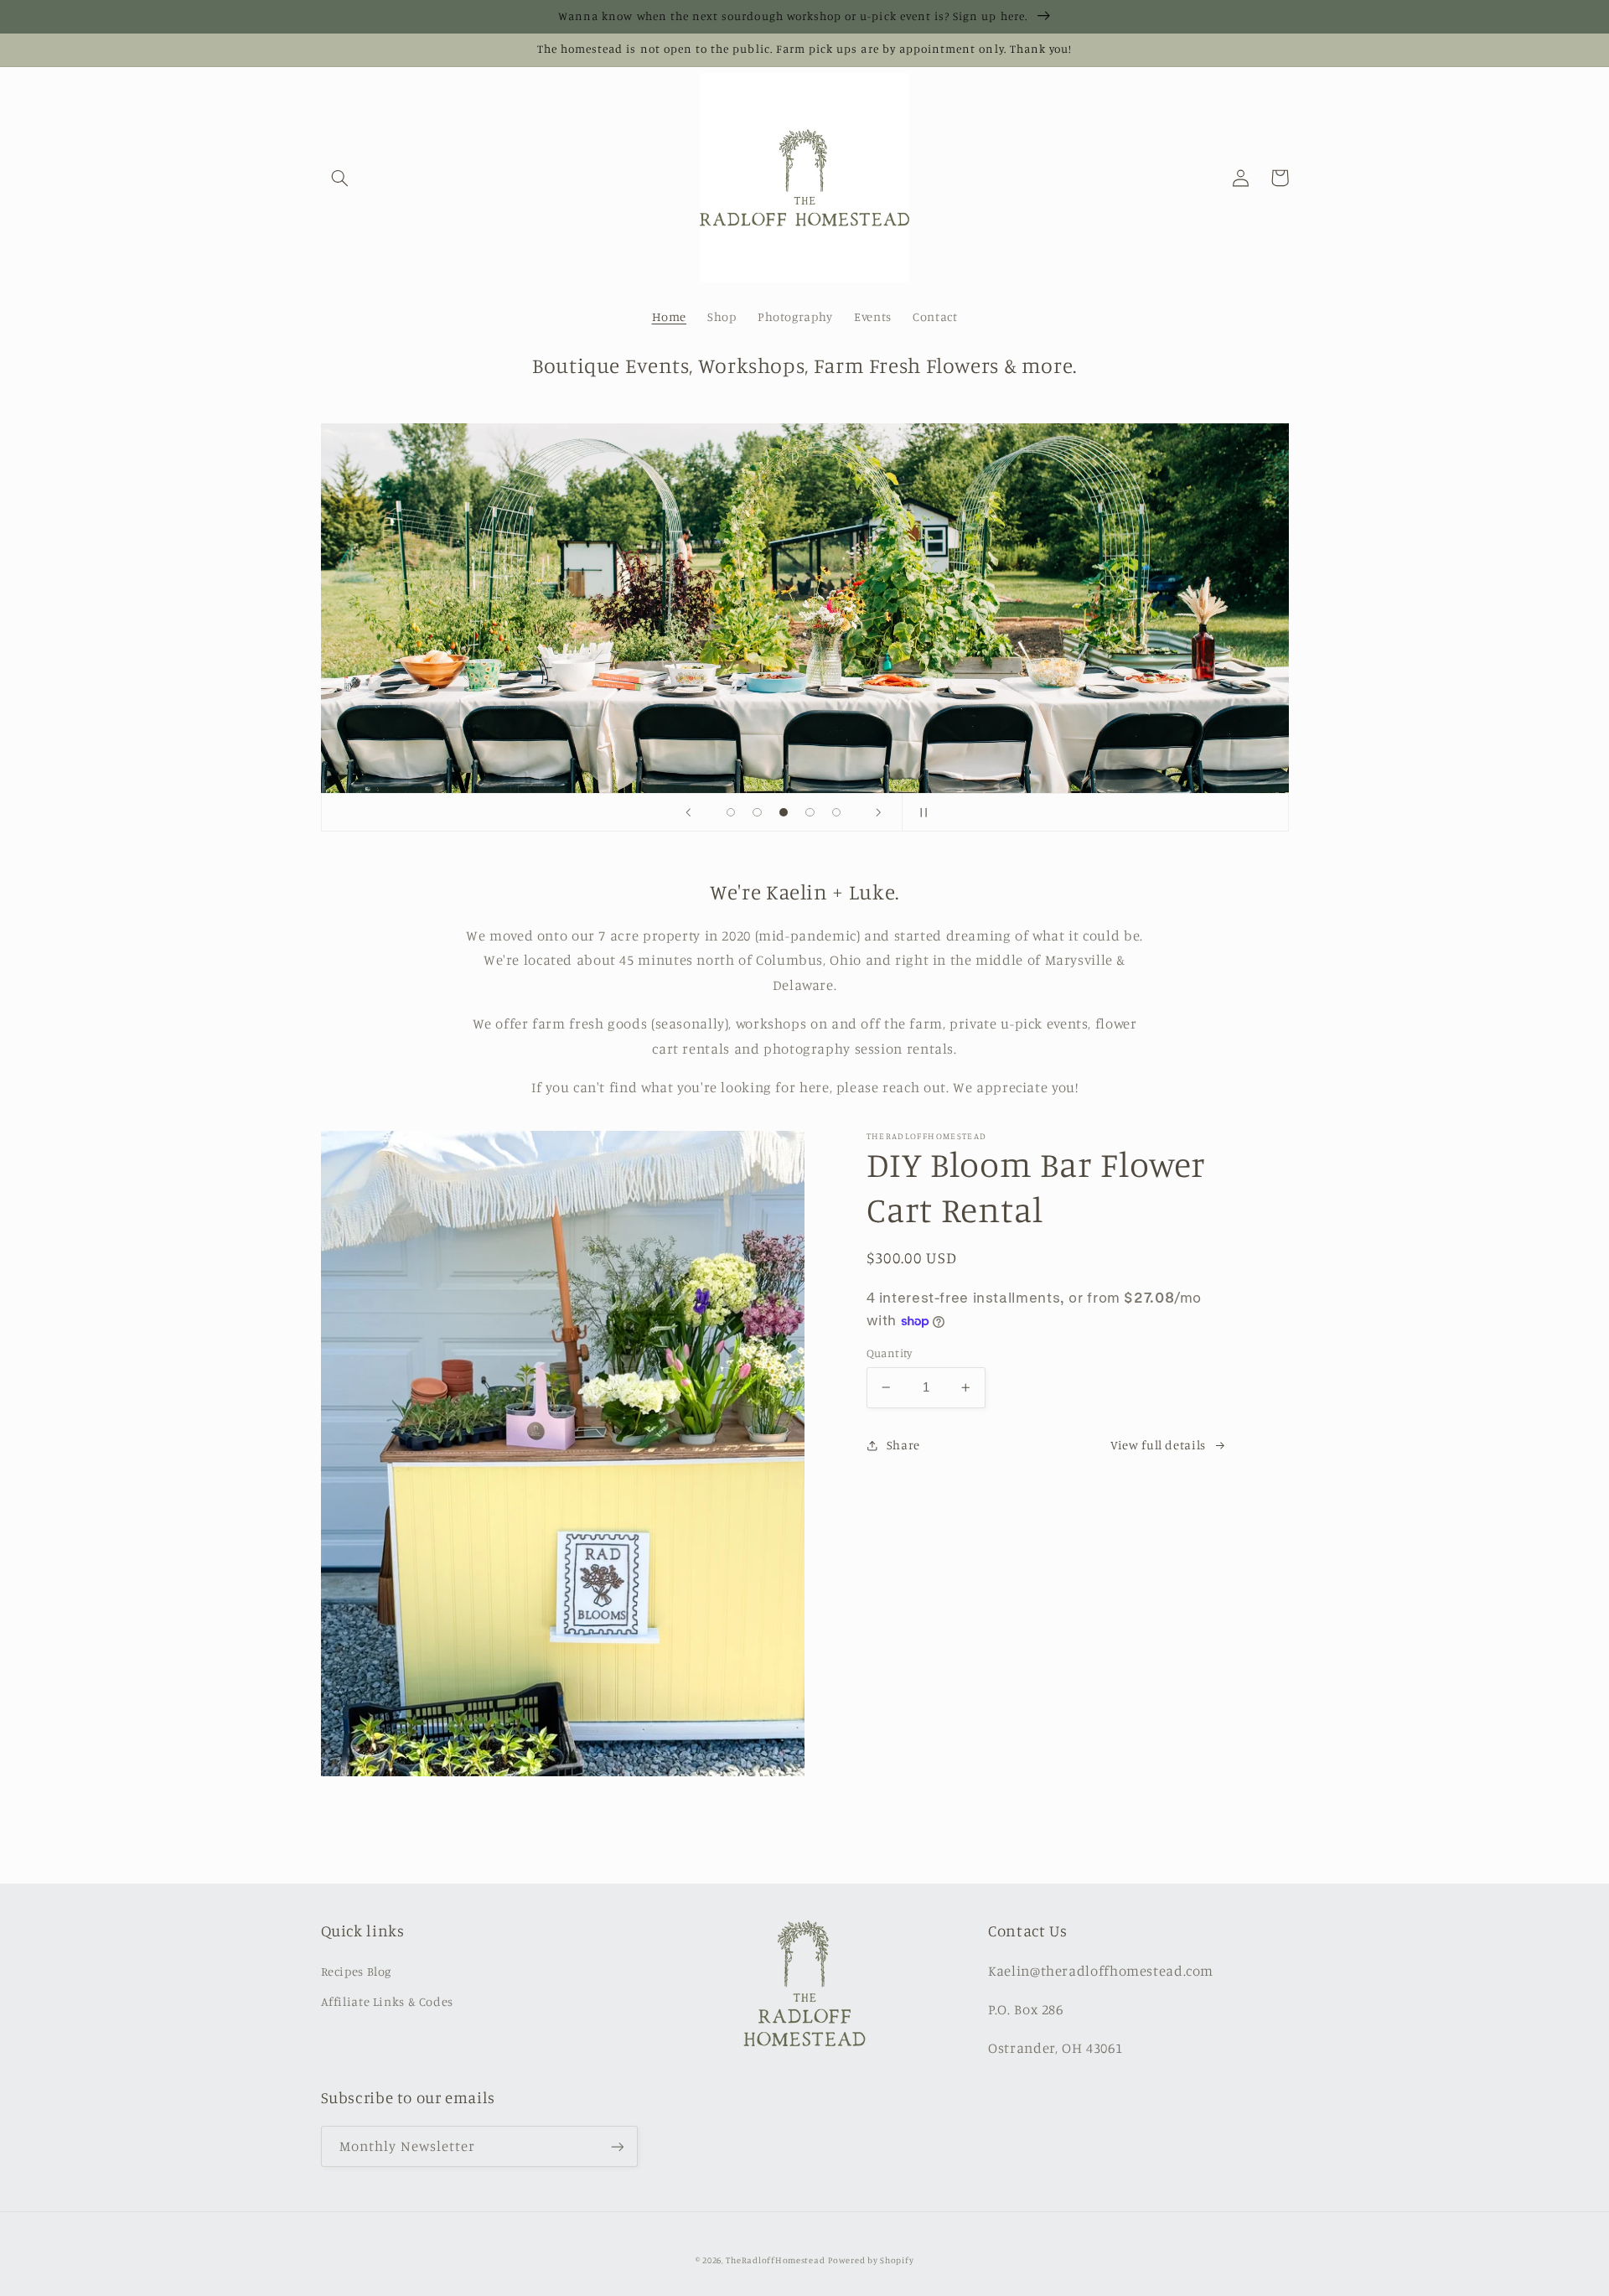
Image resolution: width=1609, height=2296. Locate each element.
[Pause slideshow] (920, 812)
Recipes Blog (357, 1971)
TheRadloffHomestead (775, 2260)
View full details (1158, 1445)
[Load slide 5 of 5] (836, 812)
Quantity (890, 1353)
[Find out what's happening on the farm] (617, 2146)
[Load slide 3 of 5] (784, 812)
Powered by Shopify (871, 2260)
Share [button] (903, 1445)
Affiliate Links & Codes (388, 2001)
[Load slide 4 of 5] (810, 812)
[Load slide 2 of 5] (758, 812)
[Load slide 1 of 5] (731, 812)
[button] (340, 178)
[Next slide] (878, 812)
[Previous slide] (689, 812)
